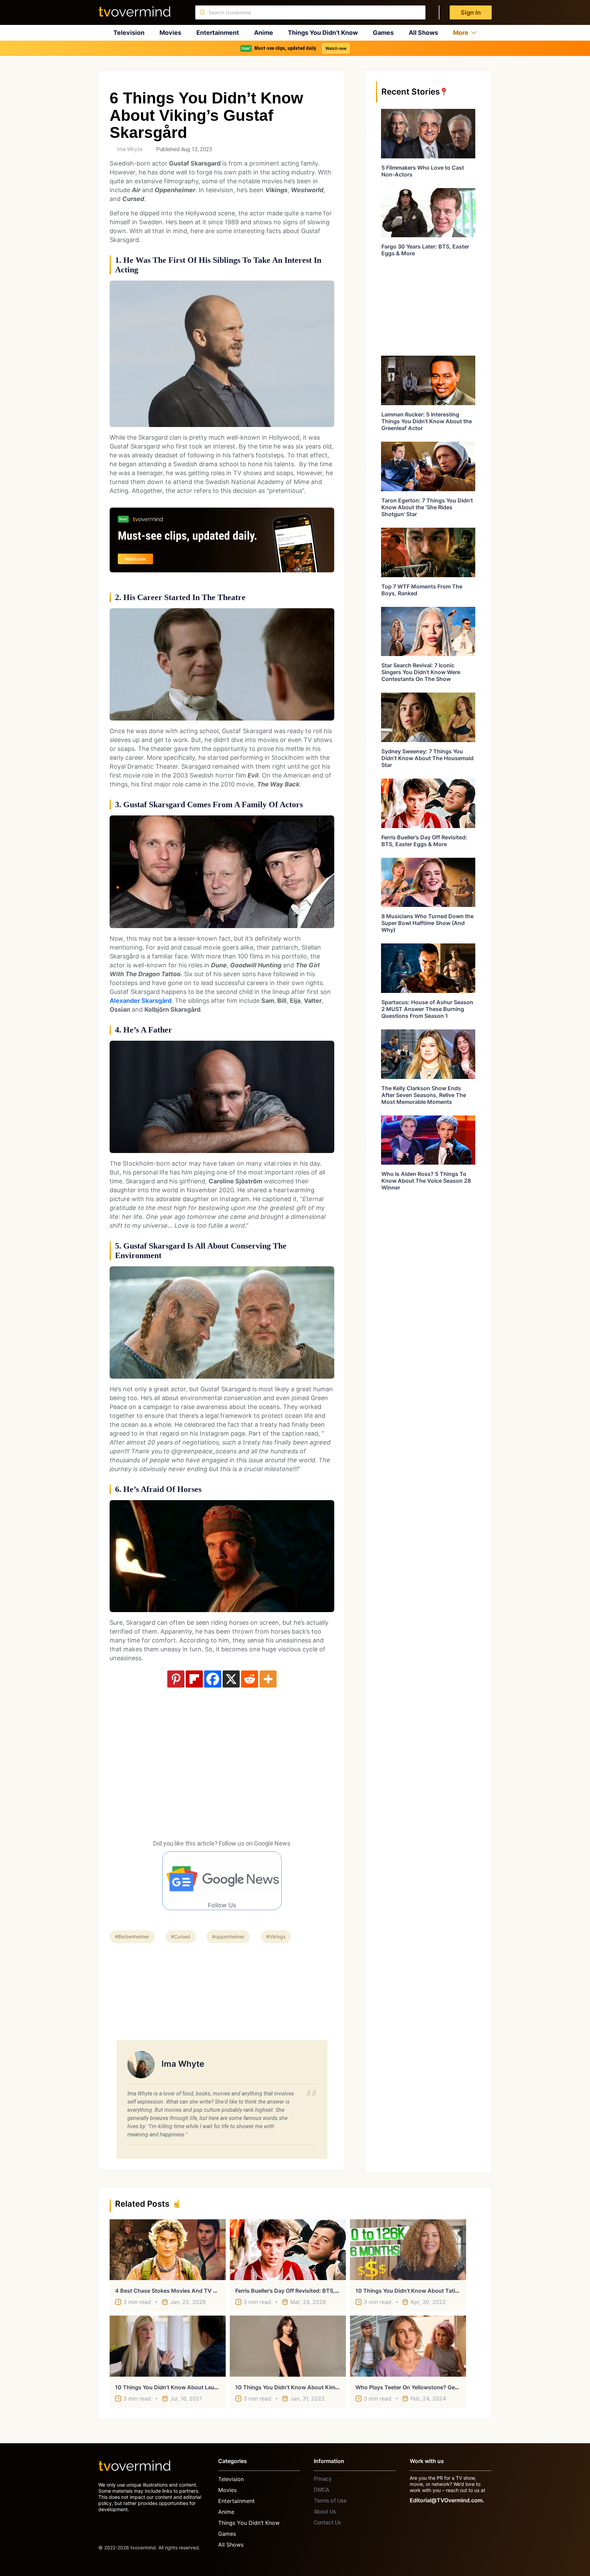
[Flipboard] (194, 1679)
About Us (325, 2512)
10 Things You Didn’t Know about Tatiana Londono (423, 2291)
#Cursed (181, 1937)
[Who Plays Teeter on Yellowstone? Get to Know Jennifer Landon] (408, 2346)
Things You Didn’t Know (323, 33)
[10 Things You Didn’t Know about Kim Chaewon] (288, 2346)
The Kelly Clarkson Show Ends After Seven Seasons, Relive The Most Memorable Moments (424, 1095)
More (461, 33)
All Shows (423, 33)
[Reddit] (250, 1679)
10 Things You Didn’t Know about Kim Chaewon (298, 2387)
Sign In (471, 12)
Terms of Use (330, 2501)
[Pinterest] (176, 1679)
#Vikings (276, 1937)
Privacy (323, 2479)
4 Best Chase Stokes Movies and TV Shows (173, 2291)
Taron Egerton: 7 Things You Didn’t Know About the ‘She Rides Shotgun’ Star (427, 507)
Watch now (336, 48)
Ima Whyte (130, 149)
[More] (268, 1679)
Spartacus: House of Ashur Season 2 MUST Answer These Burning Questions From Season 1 (427, 1009)
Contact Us (327, 2523)
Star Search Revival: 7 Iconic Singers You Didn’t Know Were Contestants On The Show (421, 672)
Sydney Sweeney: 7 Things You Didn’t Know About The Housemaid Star (427, 758)
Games (383, 33)
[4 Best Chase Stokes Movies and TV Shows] (168, 2250)
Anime (264, 33)
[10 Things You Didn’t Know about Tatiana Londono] (408, 2250)
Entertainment (218, 33)
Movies (170, 33)
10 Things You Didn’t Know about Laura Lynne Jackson (188, 2387)
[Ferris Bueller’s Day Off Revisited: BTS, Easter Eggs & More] (288, 2250)
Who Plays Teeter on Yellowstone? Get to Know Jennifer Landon (440, 2387)
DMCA (321, 2490)
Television (129, 33)
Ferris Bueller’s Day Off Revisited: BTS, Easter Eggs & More (424, 841)
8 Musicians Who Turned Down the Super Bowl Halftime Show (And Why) (427, 923)
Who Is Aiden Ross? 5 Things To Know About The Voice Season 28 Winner (426, 1181)
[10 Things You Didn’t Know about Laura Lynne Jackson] (168, 2346)
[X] (231, 1679)
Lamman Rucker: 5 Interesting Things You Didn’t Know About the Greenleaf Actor (427, 421)
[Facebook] (213, 1679)
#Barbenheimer (132, 1937)
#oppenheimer (228, 1937)
